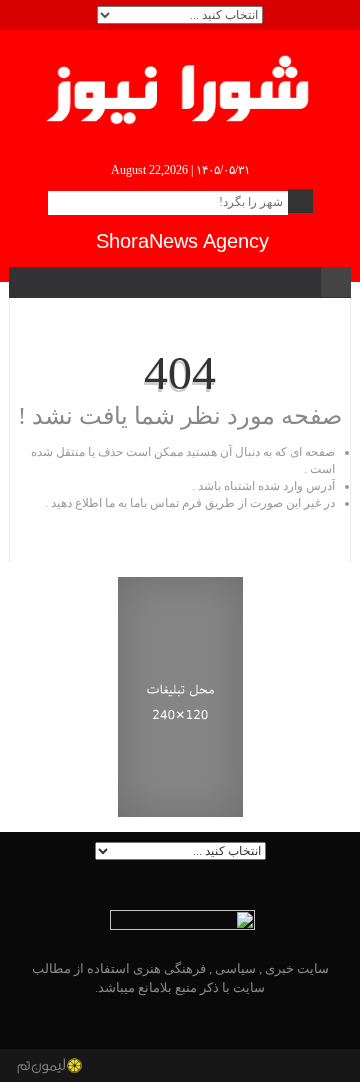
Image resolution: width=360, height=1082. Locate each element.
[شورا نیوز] (180, 86)
